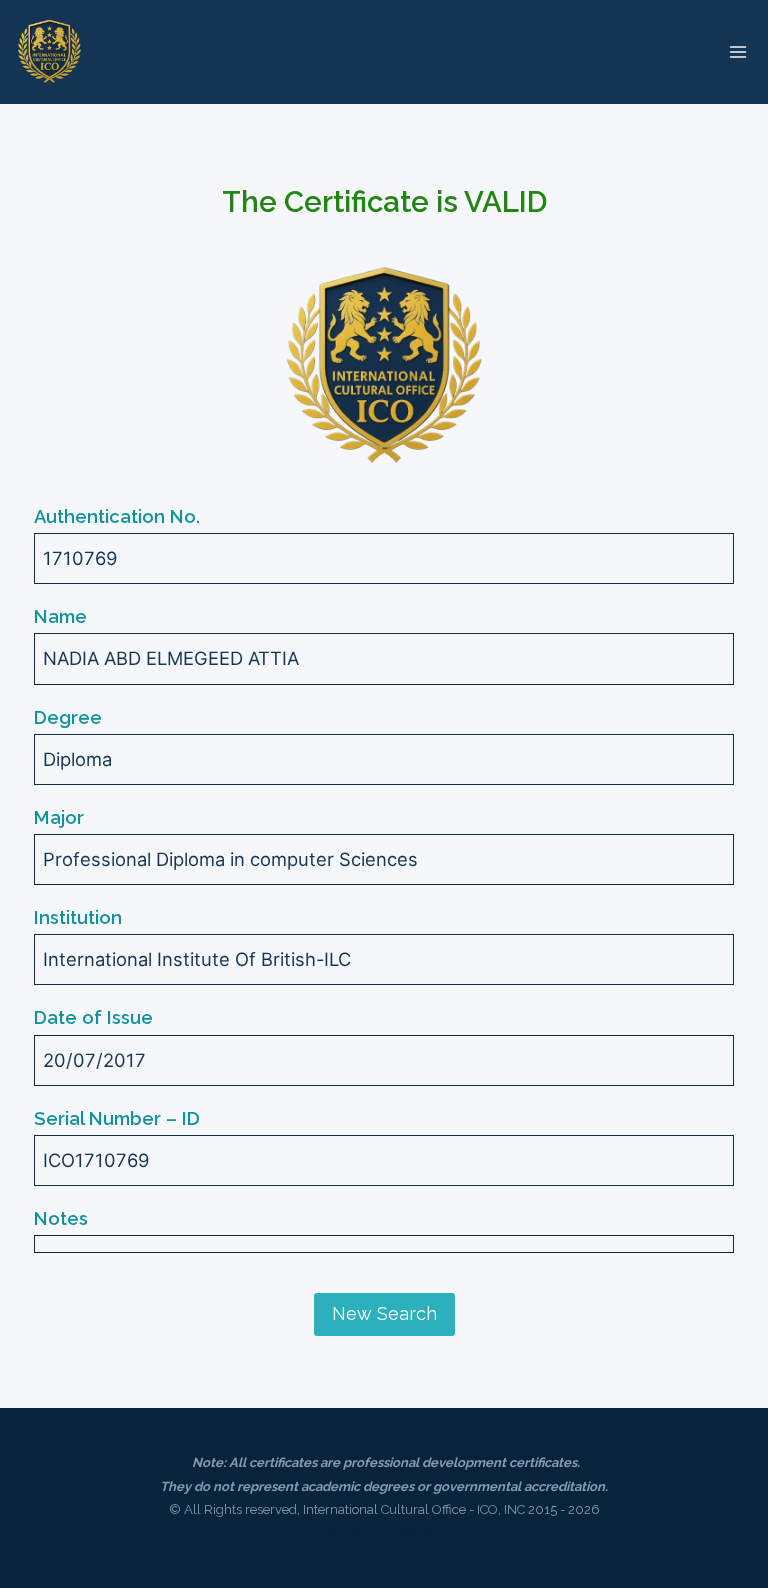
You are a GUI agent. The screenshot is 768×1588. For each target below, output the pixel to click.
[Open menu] (737, 51)
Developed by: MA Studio (384, 1533)
